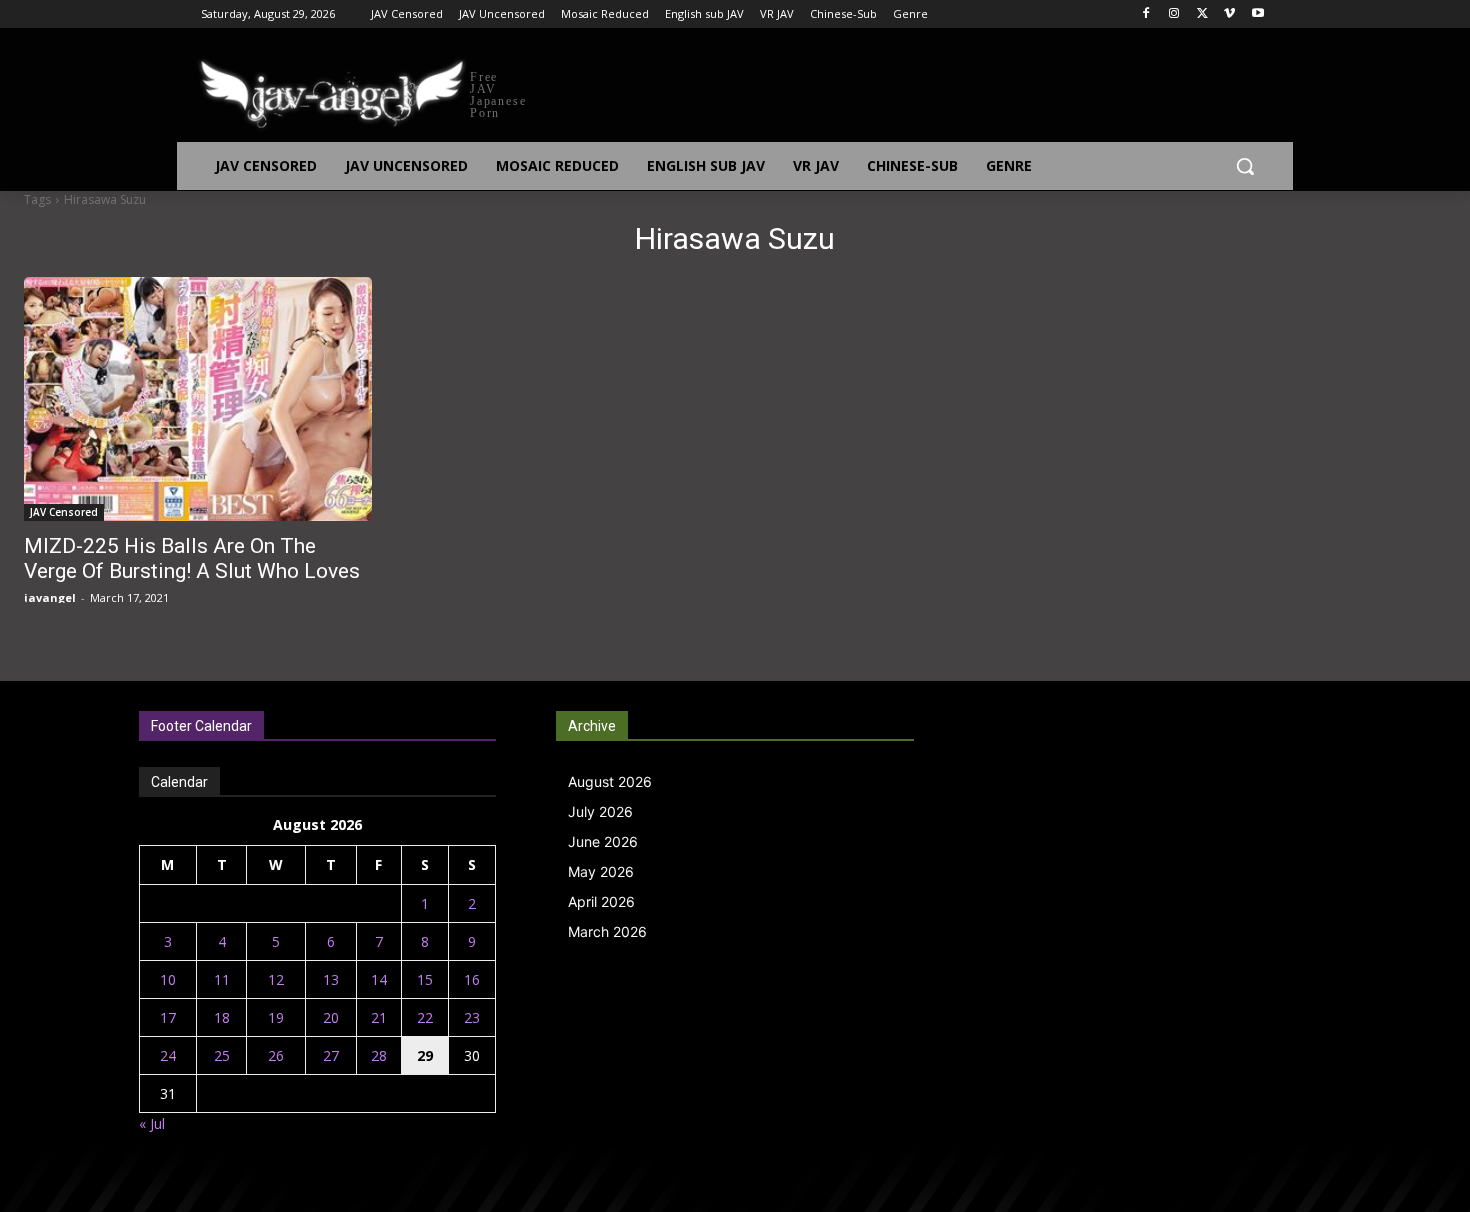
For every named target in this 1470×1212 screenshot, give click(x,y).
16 (472, 979)
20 (331, 1017)
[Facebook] (1146, 14)
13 (331, 979)
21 (379, 1017)
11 (222, 979)
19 (276, 1017)
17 (168, 1017)
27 (331, 1055)
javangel (50, 597)
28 (379, 1055)
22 (425, 1017)
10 (168, 979)
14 (379, 979)
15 (425, 979)
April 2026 (601, 901)
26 (276, 1055)
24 (168, 1055)
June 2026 (603, 841)
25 (222, 1055)
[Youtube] (1257, 14)
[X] (1202, 14)
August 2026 (610, 781)
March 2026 (607, 931)
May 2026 (601, 871)
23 (472, 1017)
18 (222, 1017)
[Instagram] (1174, 14)
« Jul (152, 1123)
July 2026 (600, 811)
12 (276, 979)
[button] (1245, 166)
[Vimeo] (1229, 14)
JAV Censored (64, 512)
